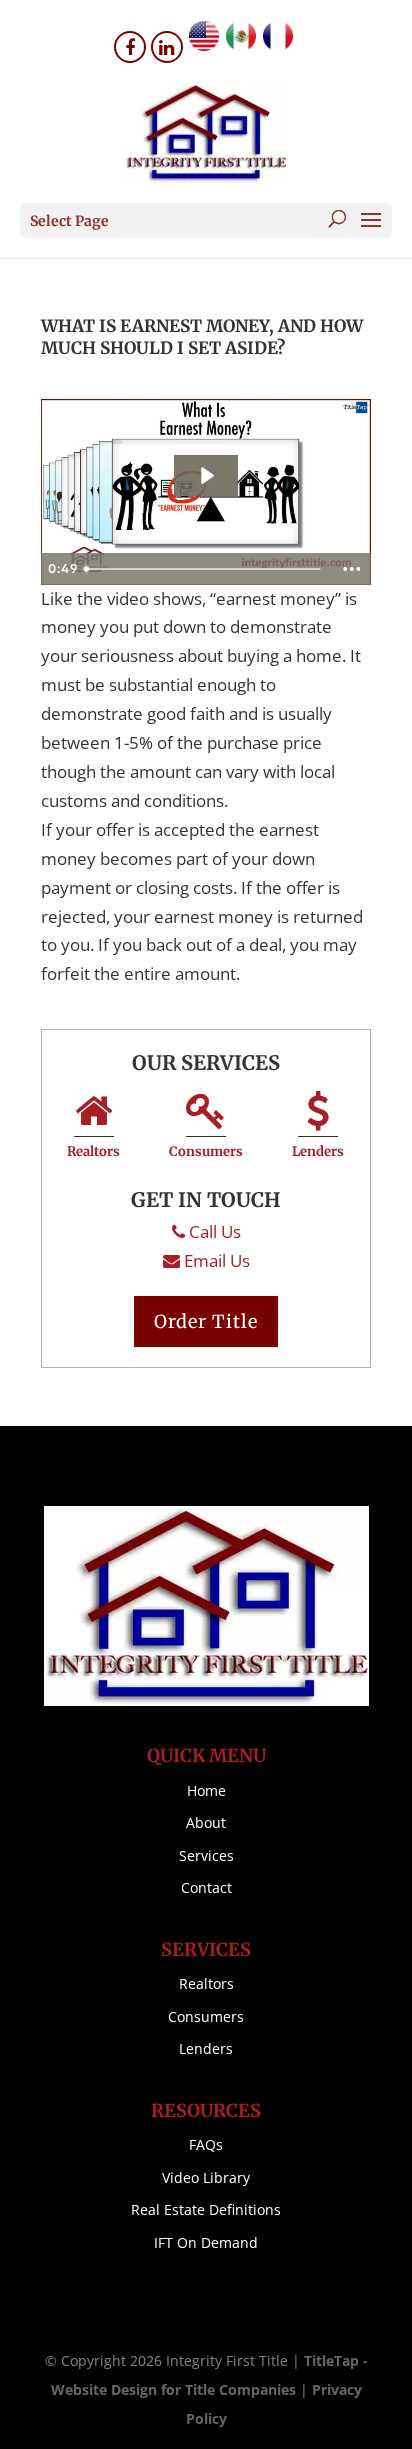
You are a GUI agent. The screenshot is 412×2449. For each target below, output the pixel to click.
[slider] (204, 569)
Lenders (318, 1151)
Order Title (206, 1321)
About (206, 1822)
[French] (278, 45)
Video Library (206, 2177)
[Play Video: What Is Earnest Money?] (206, 475)
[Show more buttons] (352, 569)
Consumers (206, 1151)
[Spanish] (241, 45)
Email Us (217, 1260)
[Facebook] (130, 47)
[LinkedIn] (167, 47)
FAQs (206, 2144)
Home (206, 1790)
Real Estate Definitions (206, 2209)
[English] (204, 45)
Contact (206, 1887)
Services (206, 1855)
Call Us (215, 1231)
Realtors (93, 1151)
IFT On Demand (206, 2242)
